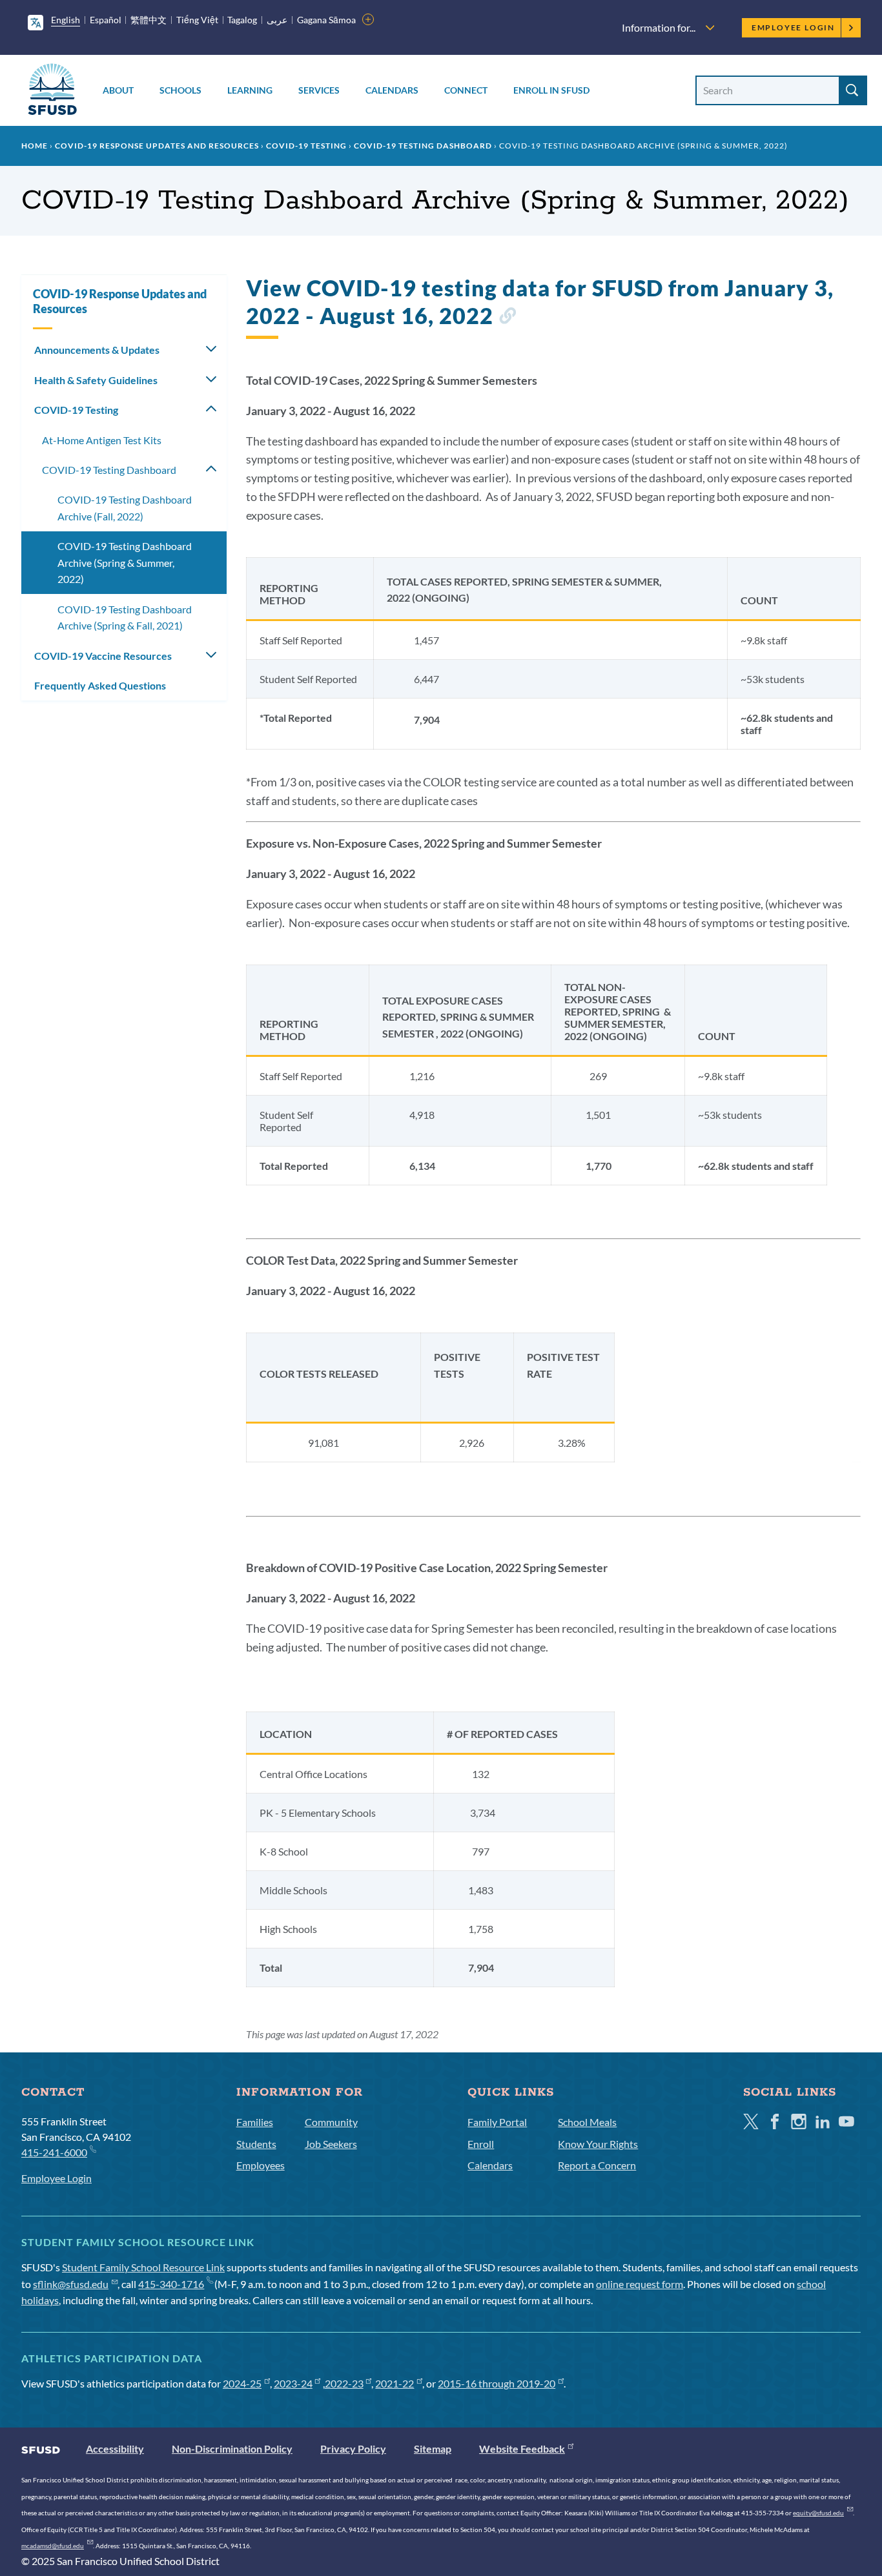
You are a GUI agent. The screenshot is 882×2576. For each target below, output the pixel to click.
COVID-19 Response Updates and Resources (157, 146)
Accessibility (115, 2448)
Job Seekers (331, 2144)
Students (256, 2144)
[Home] (52, 91)
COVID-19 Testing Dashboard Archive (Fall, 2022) (125, 508)
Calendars (392, 90)
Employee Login (793, 27)
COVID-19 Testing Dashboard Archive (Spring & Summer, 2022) (125, 562)
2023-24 (293, 2383)
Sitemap (433, 2448)
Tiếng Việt (197, 20)
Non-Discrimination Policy (232, 2448)
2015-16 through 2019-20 (497, 2383)
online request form (640, 2284)
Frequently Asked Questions (100, 685)
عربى (277, 20)
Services (319, 90)
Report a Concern (597, 2165)
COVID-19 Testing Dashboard (423, 146)
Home (35, 146)
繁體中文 (149, 20)
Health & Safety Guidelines (96, 380)
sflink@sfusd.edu (71, 2284)
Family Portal (497, 2122)
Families (255, 2122)
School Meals (587, 2122)
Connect (466, 90)
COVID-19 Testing (306, 146)
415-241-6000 (54, 2152)
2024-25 (242, 2383)
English (66, 20)
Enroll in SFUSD (551, 90)
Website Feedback (522, 2448)
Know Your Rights (598, 2144)
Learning (250, 90)
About (118, 90)
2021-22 (395, 2383)
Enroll (481, 2144)
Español (106, 20)
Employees (261, 2165)
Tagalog (242, 20)
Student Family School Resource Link (143, 2267)
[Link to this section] (507, 318)
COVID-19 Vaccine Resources (103, 656)
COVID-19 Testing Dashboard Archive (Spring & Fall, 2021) (125, 618)
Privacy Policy (353, 2448)
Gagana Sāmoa (326, 20)
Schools (180, 90)
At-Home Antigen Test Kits (102, 440)
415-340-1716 (171, 2284)
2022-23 (344, 2383)
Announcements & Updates (97, 350)
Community (331, 2122)
